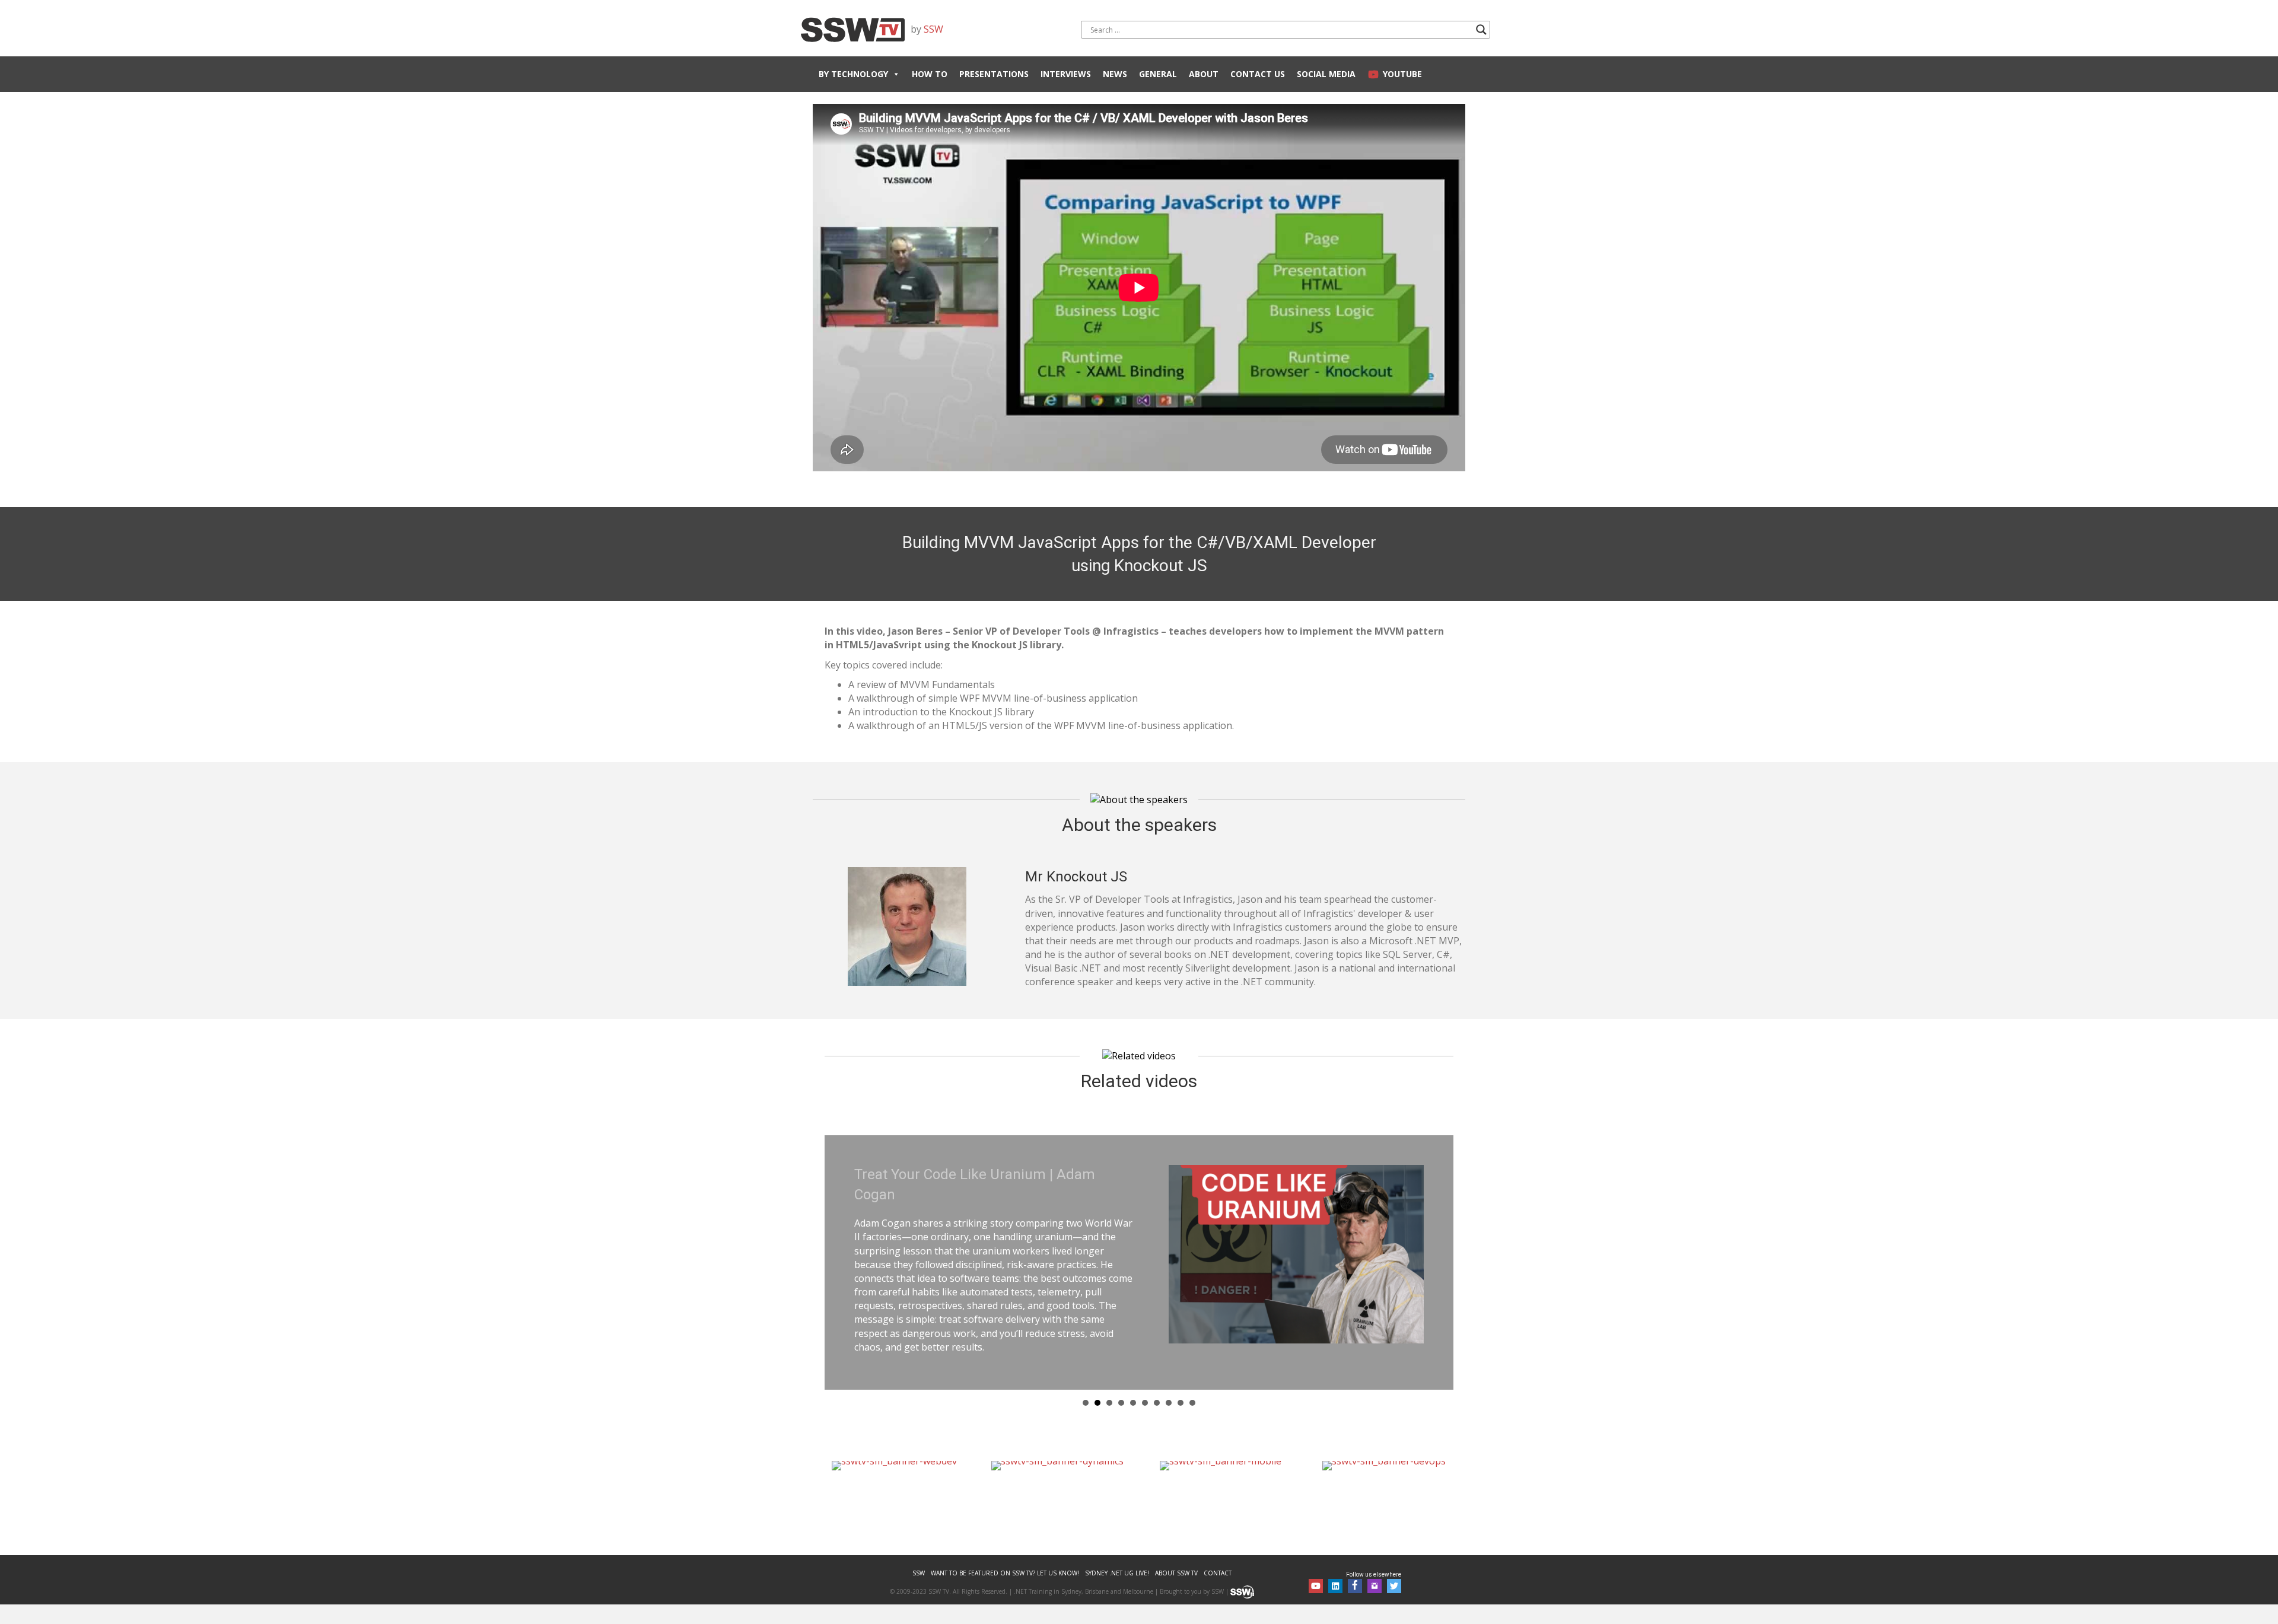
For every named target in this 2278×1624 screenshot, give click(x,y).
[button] (1316, 1569)
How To (930, 74)
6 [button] (1145, 1386)
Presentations (994, 74)
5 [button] (1133, 1386)
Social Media (1326, 74)
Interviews (1066, 74)
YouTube (1402, 74)
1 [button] (1086, 1386)
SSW (933, 29)
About (1204, 74)
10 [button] (1192, 1386)
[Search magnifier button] (1481, 30)
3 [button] (1109, 1386)
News (1115, 74)
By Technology (853, 74)
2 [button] (1097, 1386)
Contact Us (1258, 74)
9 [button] (1181, 1386)
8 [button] (1169, 1386)
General (1158, 74)
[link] (919, 1557)
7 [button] (1157, 1386)
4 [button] (1121, 1386)
